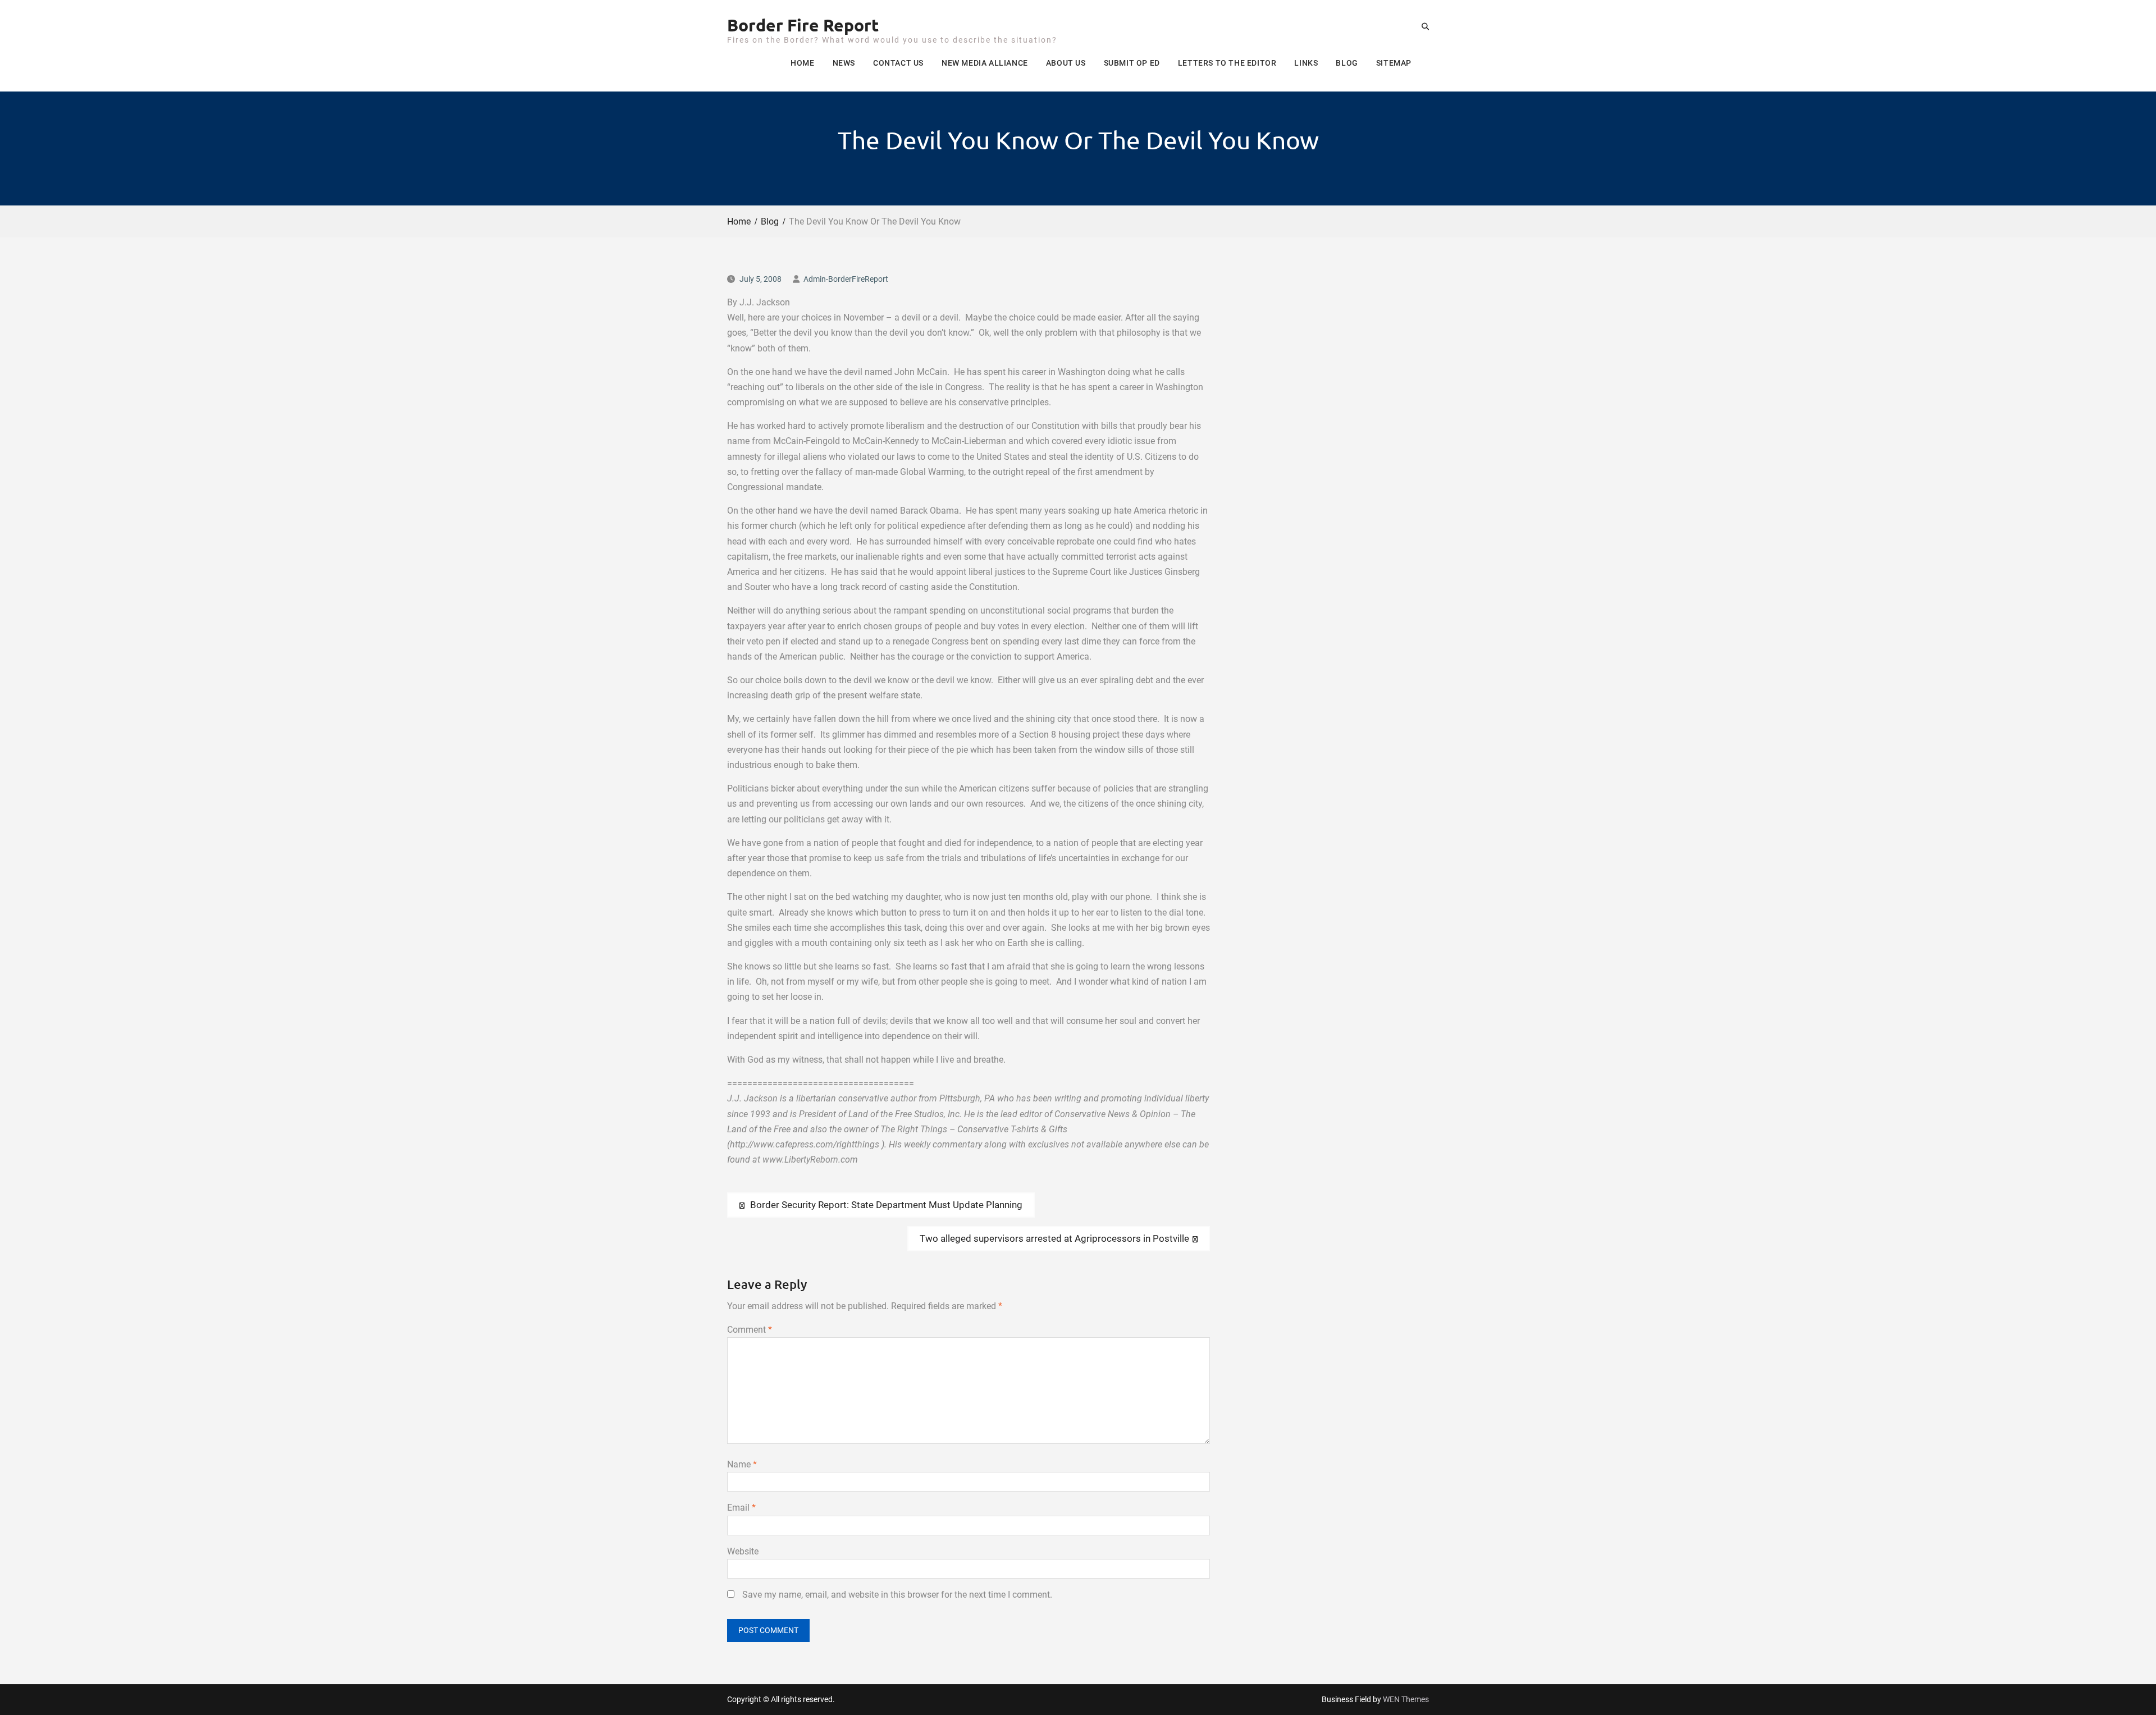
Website (743, 1551)
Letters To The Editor (1227, 63)
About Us (1066, 63)
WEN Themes (1406, 1699)
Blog (1347, 63)
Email (741, 1508)
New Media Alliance (985, 63)
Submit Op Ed (1132, 63)
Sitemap (1394, 63)
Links (1306, 63)
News (844, 63)
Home (802, 63)
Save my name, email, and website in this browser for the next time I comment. (897, 1595)
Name (742, 1464)
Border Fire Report (803, 25)
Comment (750, 1330)
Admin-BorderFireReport (846, 279)
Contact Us (898, 63)
